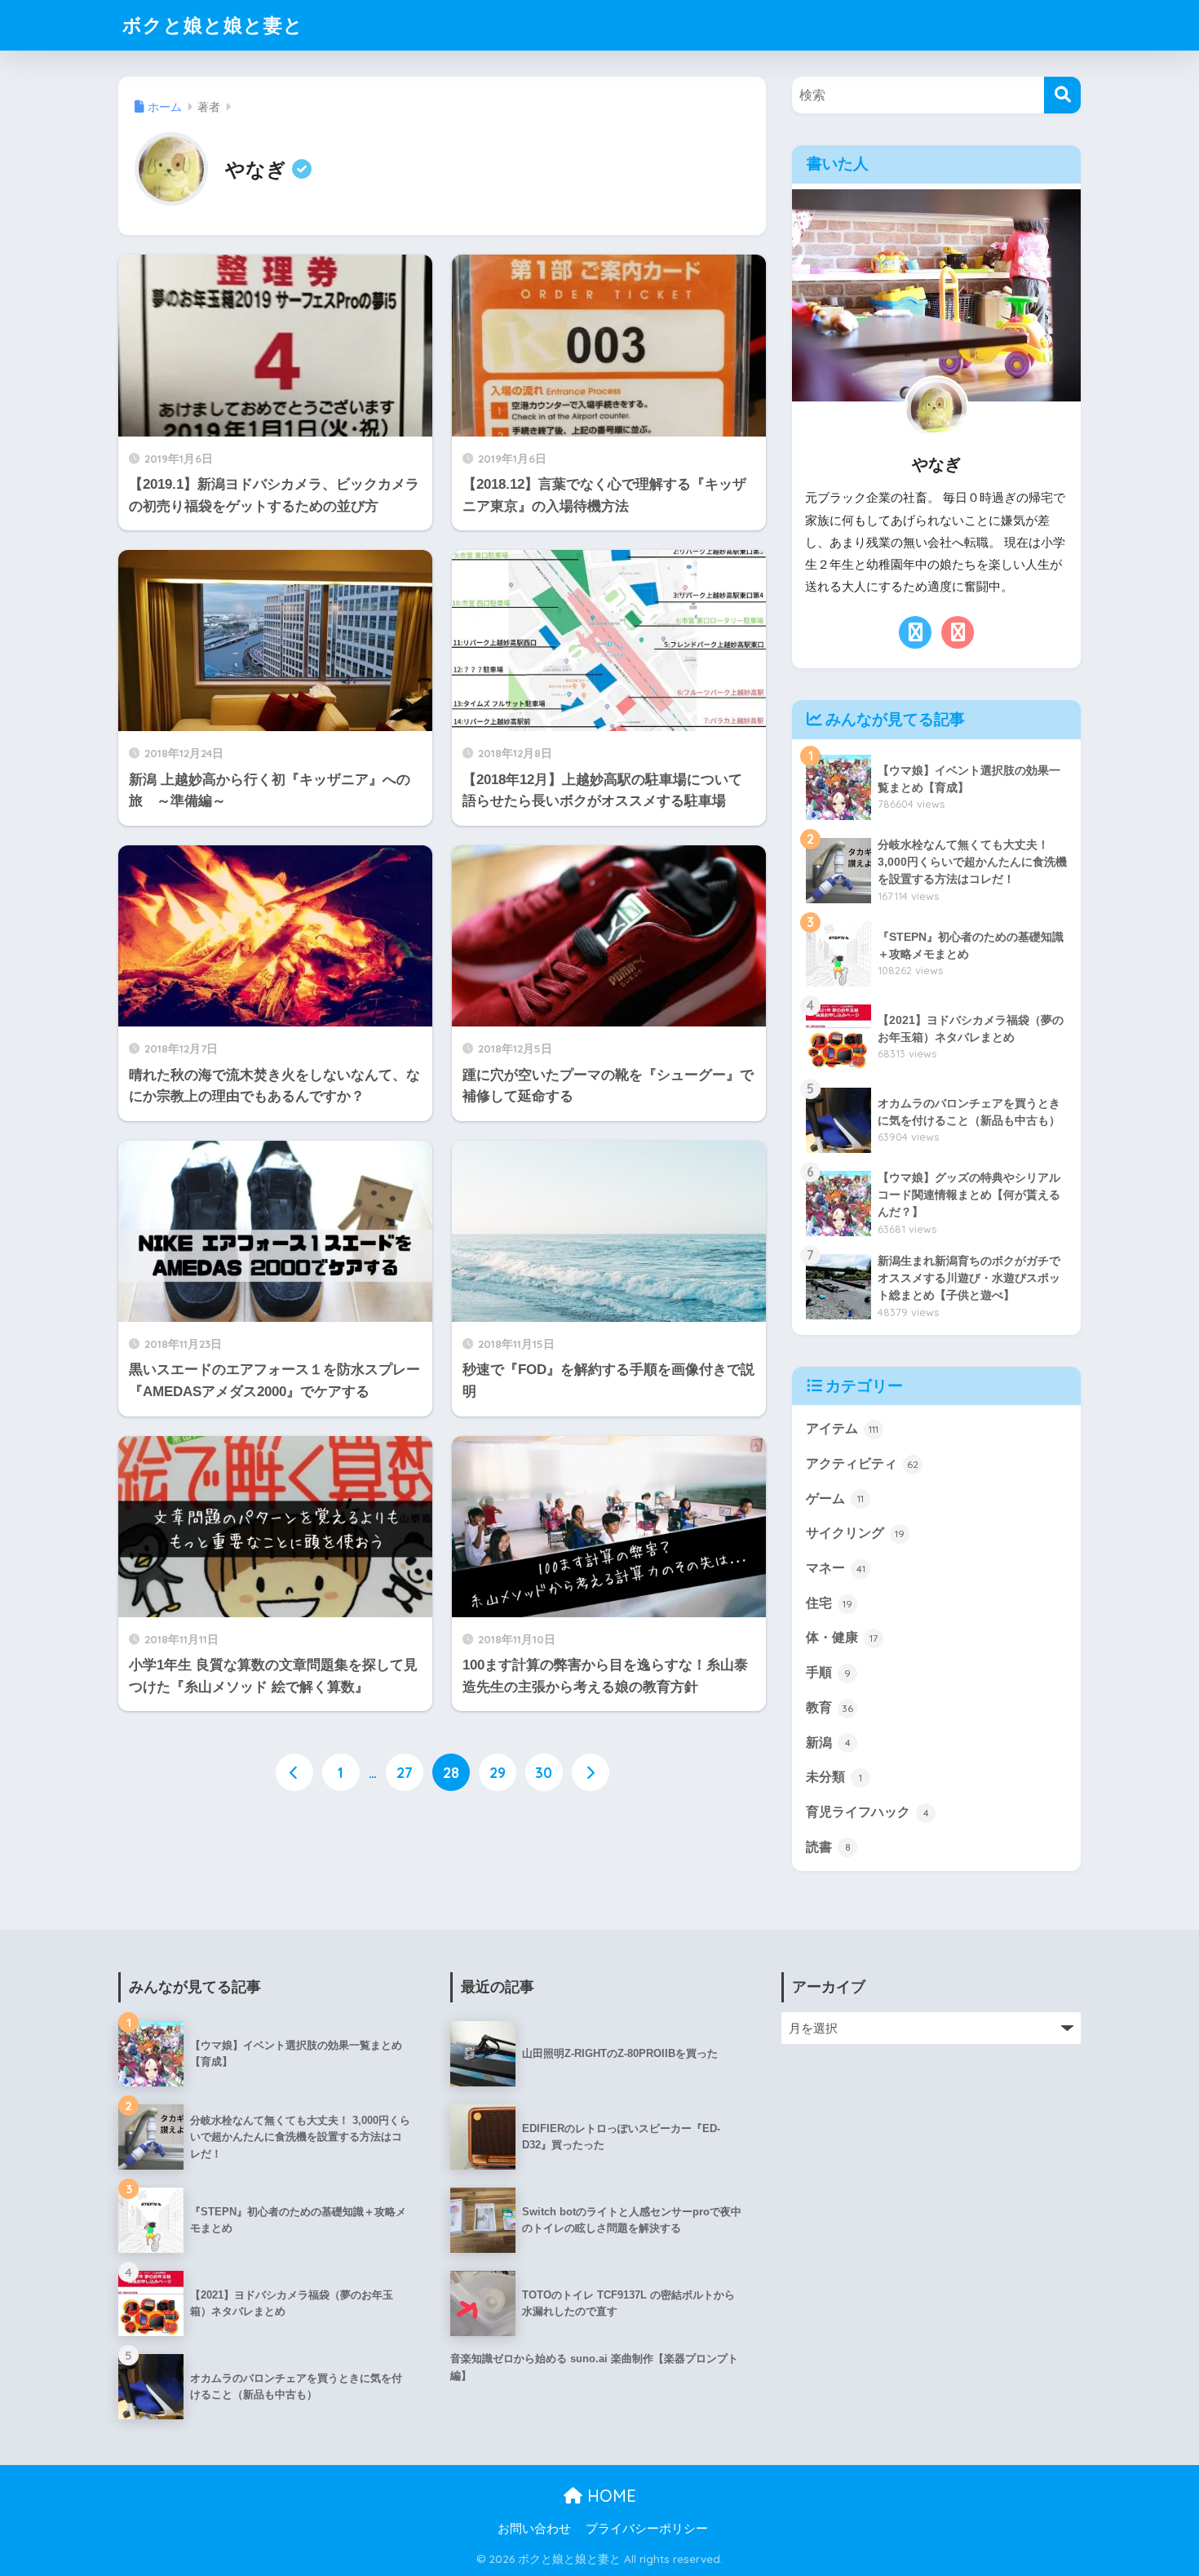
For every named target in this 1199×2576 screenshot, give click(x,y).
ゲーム (835, 1499)
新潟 (828, 1742)
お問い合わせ (534, 2529)
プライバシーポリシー (647, 2529)
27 (405, 1772)
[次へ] (591, 1772)
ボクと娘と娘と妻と (213, 25)
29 (498, 1772)
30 (544, 1772)
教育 (830, 1707)
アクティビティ (862, 1463)
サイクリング (855, 1533)
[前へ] (294, 1772)
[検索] (1062, 95)
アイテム (842, 1428)
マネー (836, 1568)
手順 (828, 1672)
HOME (609, 2496)
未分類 (834, 1777)
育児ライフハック (867, 1812)
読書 (828, 1847)
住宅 (829, 1603)
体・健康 (842, 1637)
